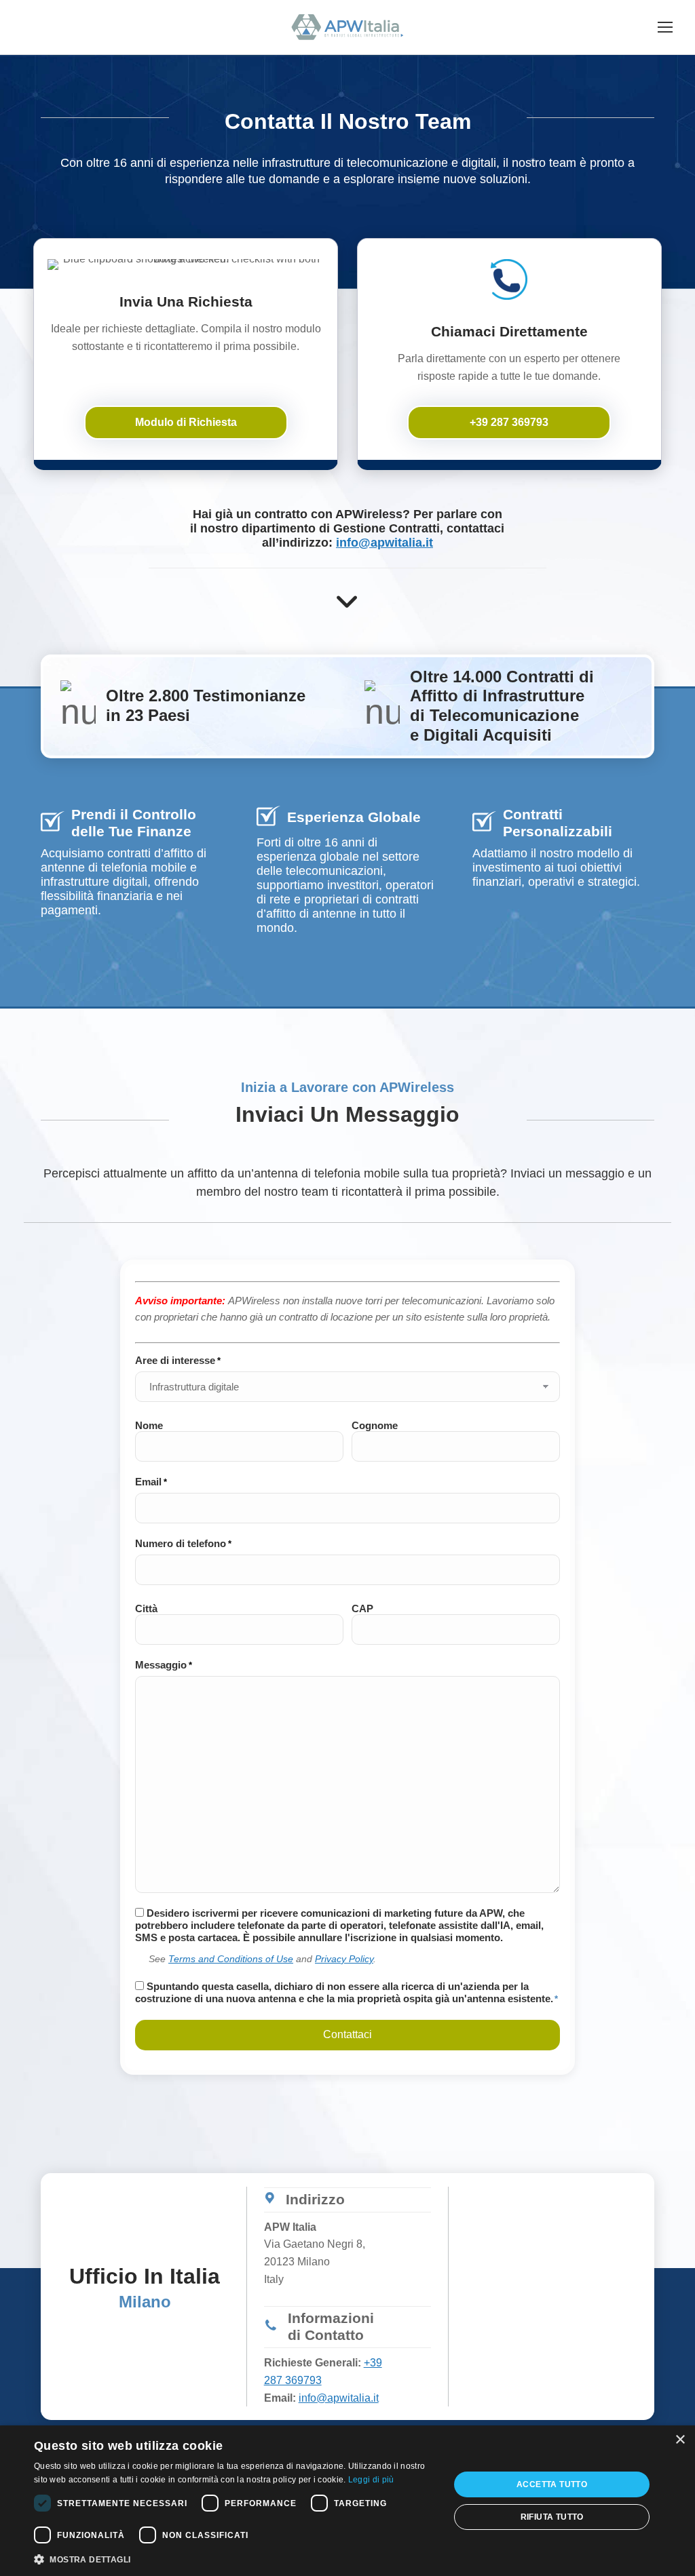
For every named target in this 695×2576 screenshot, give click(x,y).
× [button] (680, 2440)
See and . (262, 1959)
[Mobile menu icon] (665, 27)
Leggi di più (371, 2480)
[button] (236, 2558)
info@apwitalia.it (384, 543)
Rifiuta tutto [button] (552, 2517)
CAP (362, 1608)
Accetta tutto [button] (552, 2484)
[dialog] (347, 2501)
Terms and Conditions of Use (231, 1959)
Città (146, 1608)
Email (151, 1482)
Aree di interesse (178, 1360)
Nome (149, 1425)
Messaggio (164, 1665)
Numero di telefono (183, 1543)
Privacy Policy (344, 1959)
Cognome (375, 1425)
